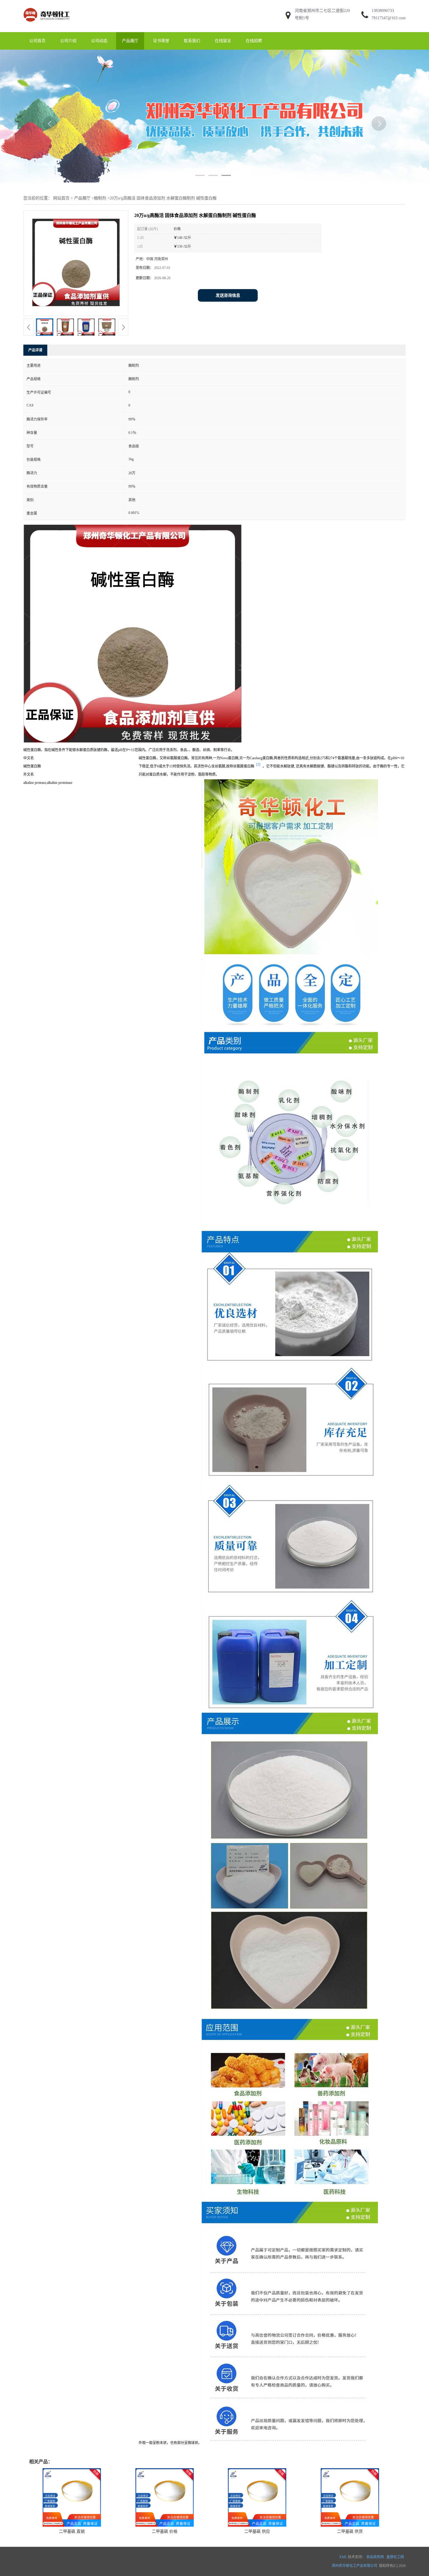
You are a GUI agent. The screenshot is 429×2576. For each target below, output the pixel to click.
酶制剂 (100, 198)
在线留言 (223, 41)
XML (343, 2557)
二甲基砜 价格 (165, 2531)
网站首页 (61, 198)
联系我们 (192, 41)
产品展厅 (130, 41)
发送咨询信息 (228, 295)
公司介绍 (68, 41)
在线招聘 (254, 41)
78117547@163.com (389, 18)
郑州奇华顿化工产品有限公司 (355, 2566)
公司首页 (37, 41)
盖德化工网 (395, 2557)
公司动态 (99, 41)
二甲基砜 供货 (350, 2531)
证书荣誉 (161, 41)
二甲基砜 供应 (257, 2531)
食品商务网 (375, 2557)
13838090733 (383, 11)
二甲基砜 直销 (72, 2531)
